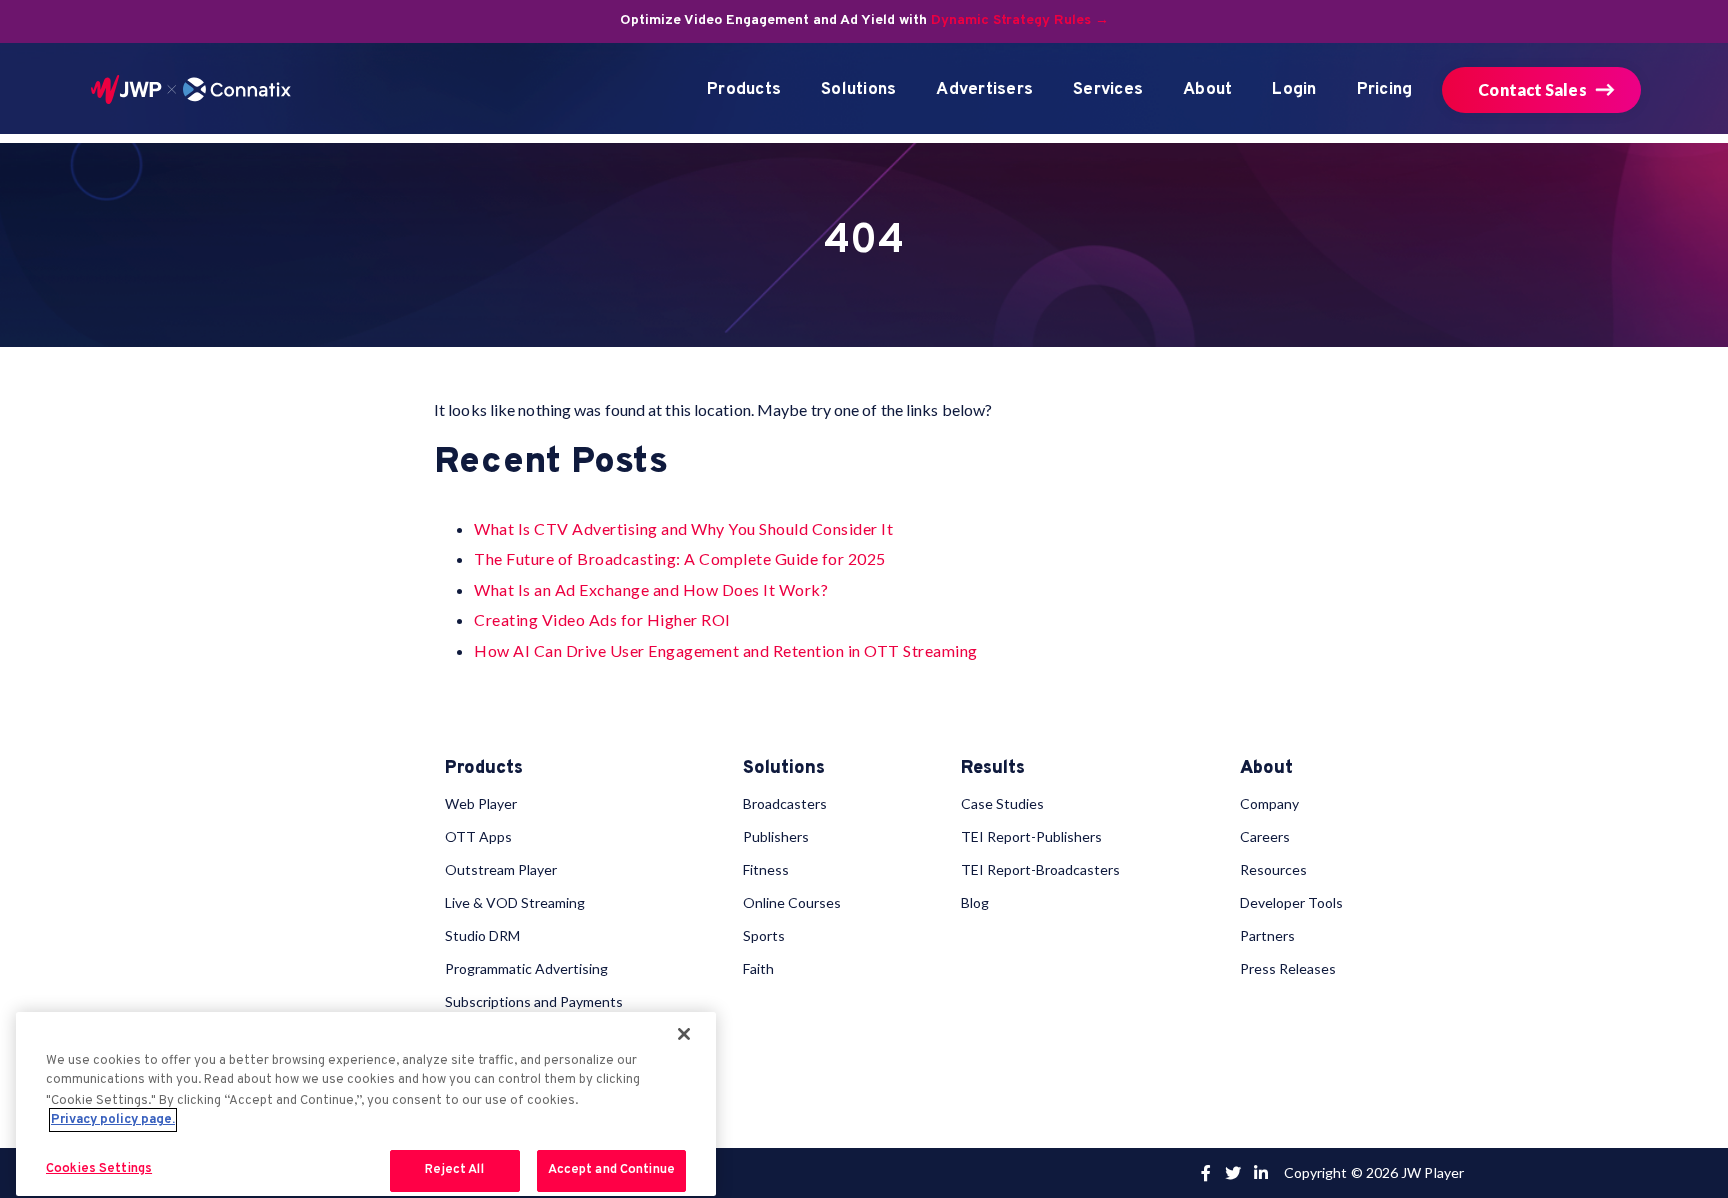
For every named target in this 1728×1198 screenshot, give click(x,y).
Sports (764, 935)
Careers (1265, 836)
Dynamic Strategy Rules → (1020, 20)
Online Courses (792, 902)
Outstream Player (501, 869)
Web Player (481, 803)
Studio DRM (482, 935)
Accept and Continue (611, 1170)
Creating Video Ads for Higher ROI (602, 619)
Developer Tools (1291, 902)
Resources (1273, 869)
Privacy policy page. (113, 1120)
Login (1294, 90)
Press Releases (1288, 968)
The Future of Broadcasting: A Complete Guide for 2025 (680, 558)
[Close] (684, 1034)
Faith (758, 968)
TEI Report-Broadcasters (1040, 869)
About (1207, 90)
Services (1108, 90)
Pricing (1385, 90)
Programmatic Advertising (526, 968)
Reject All (454, 1170)
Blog (975, 902)
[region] (366, 1104)
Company (1269, 803)
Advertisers (984, 90)
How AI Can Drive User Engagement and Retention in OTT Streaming (726, 650)
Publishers (776, 836)
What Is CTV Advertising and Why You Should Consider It (683, 528)
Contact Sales (1532, 89)
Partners (1267, 935)
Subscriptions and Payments (534, 1001)
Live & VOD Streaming (515, 902)
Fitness (766, 869)
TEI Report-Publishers (1031, 836)
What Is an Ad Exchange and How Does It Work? (651, 589)
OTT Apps (478, 836)
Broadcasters (785, 803)
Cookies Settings (99, 1169)
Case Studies (1002, 803)
